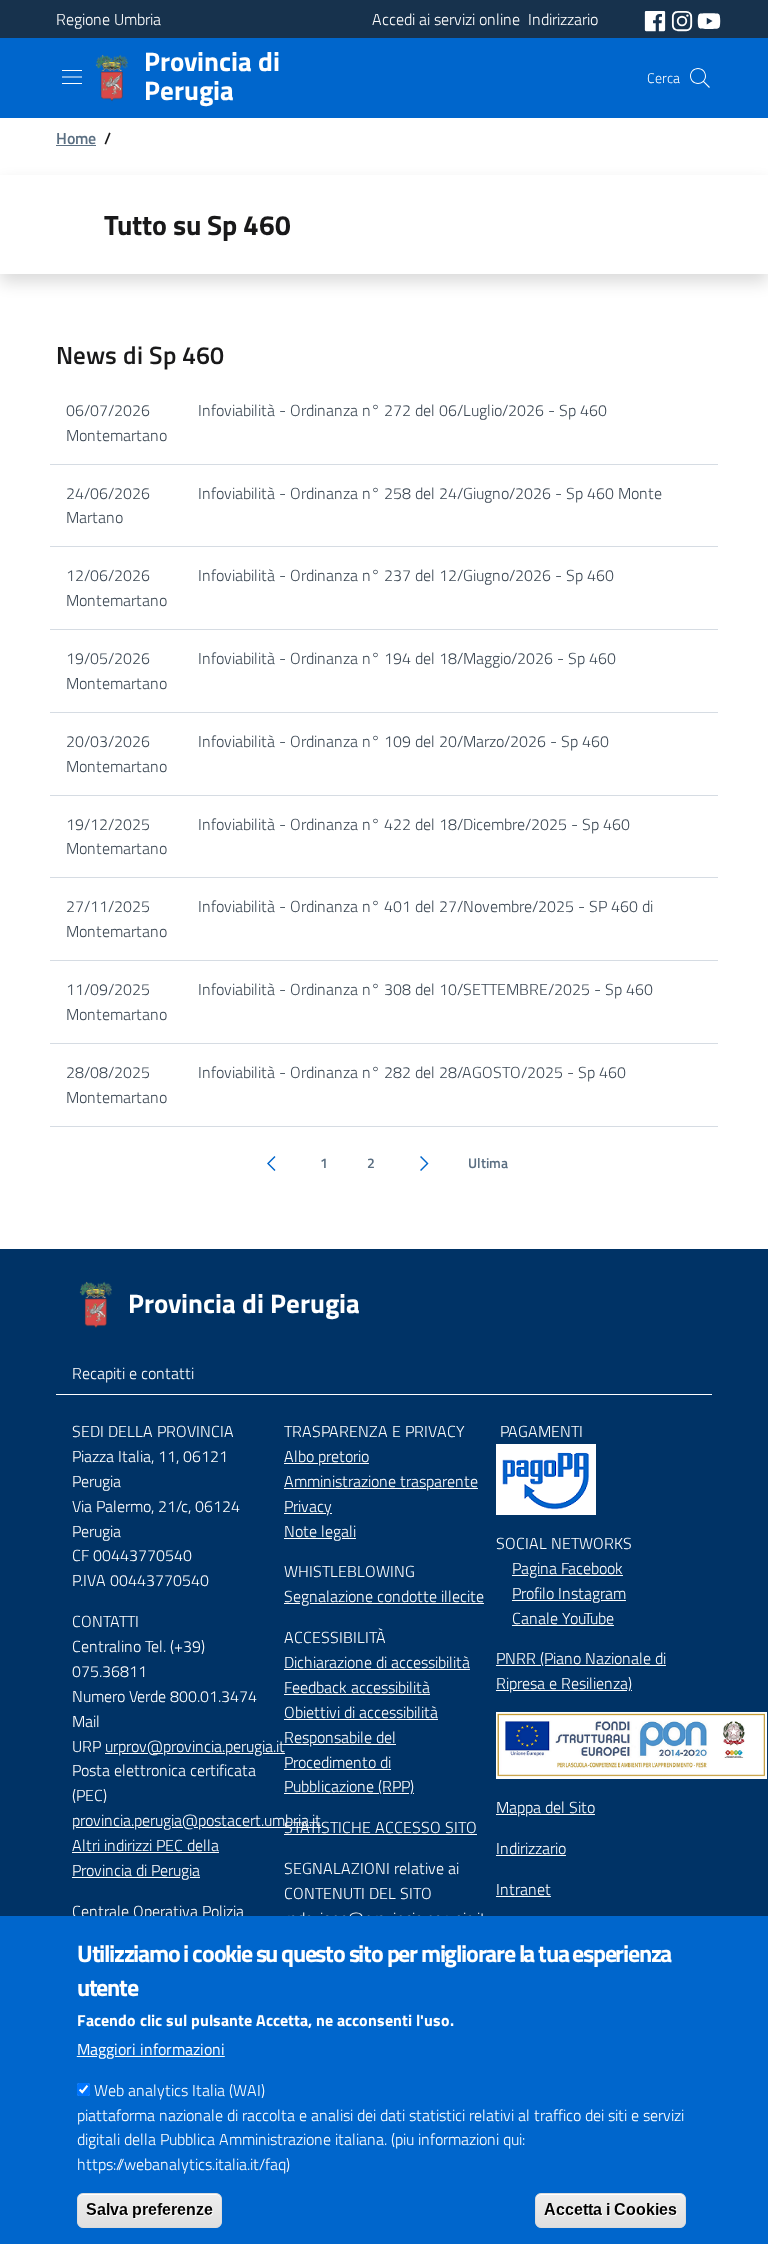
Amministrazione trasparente (381, 1481)
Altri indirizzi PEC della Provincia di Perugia (145, 1857)
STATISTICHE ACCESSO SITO (380, 1827)
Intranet (523, 1889)
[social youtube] (709, 19)
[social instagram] (684, 19)
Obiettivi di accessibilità (361, 1712)
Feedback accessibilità (357, 1687)
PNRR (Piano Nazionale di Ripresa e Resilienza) (581, 1670)
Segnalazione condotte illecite (384, 1596)
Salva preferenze (149, 2209)
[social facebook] (657, 19)
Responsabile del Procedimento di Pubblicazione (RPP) (349, 1762)
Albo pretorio (326, 1456)
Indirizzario (531, 1848)
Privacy (308, 1506)
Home (76, 138)
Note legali (320, 1531)
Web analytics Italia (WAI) (179, 2090)
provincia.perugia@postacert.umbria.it (196, 1820)
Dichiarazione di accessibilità (377, 1662)
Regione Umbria (108, 19)
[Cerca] (700, 78)
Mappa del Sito (545, 1807)
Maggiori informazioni (151, 2049)
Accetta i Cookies (610, 2209)
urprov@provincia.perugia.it (195, 1746)
